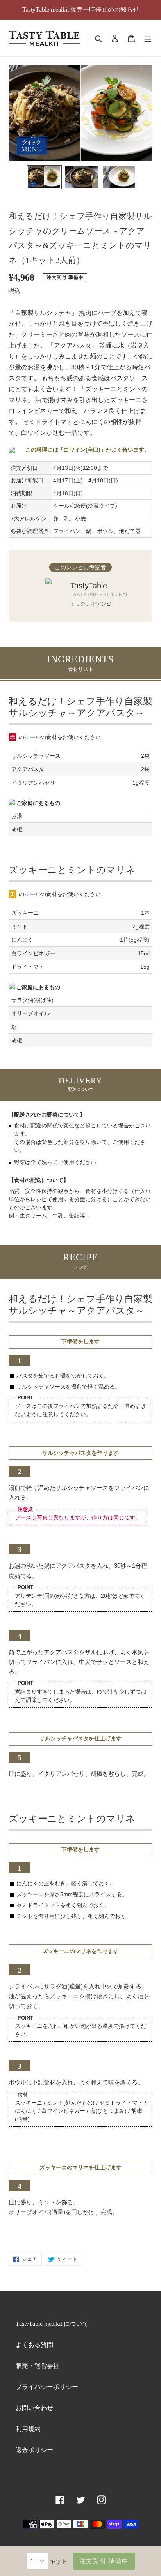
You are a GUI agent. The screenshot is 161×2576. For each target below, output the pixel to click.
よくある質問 (34, 2345)
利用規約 (28, 2429)
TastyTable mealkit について (52, 2324)
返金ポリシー (34, 2450)
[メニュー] (148, 38)
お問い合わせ (34, 2408)
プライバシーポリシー (47, 2387)
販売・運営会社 (38, 2366)
